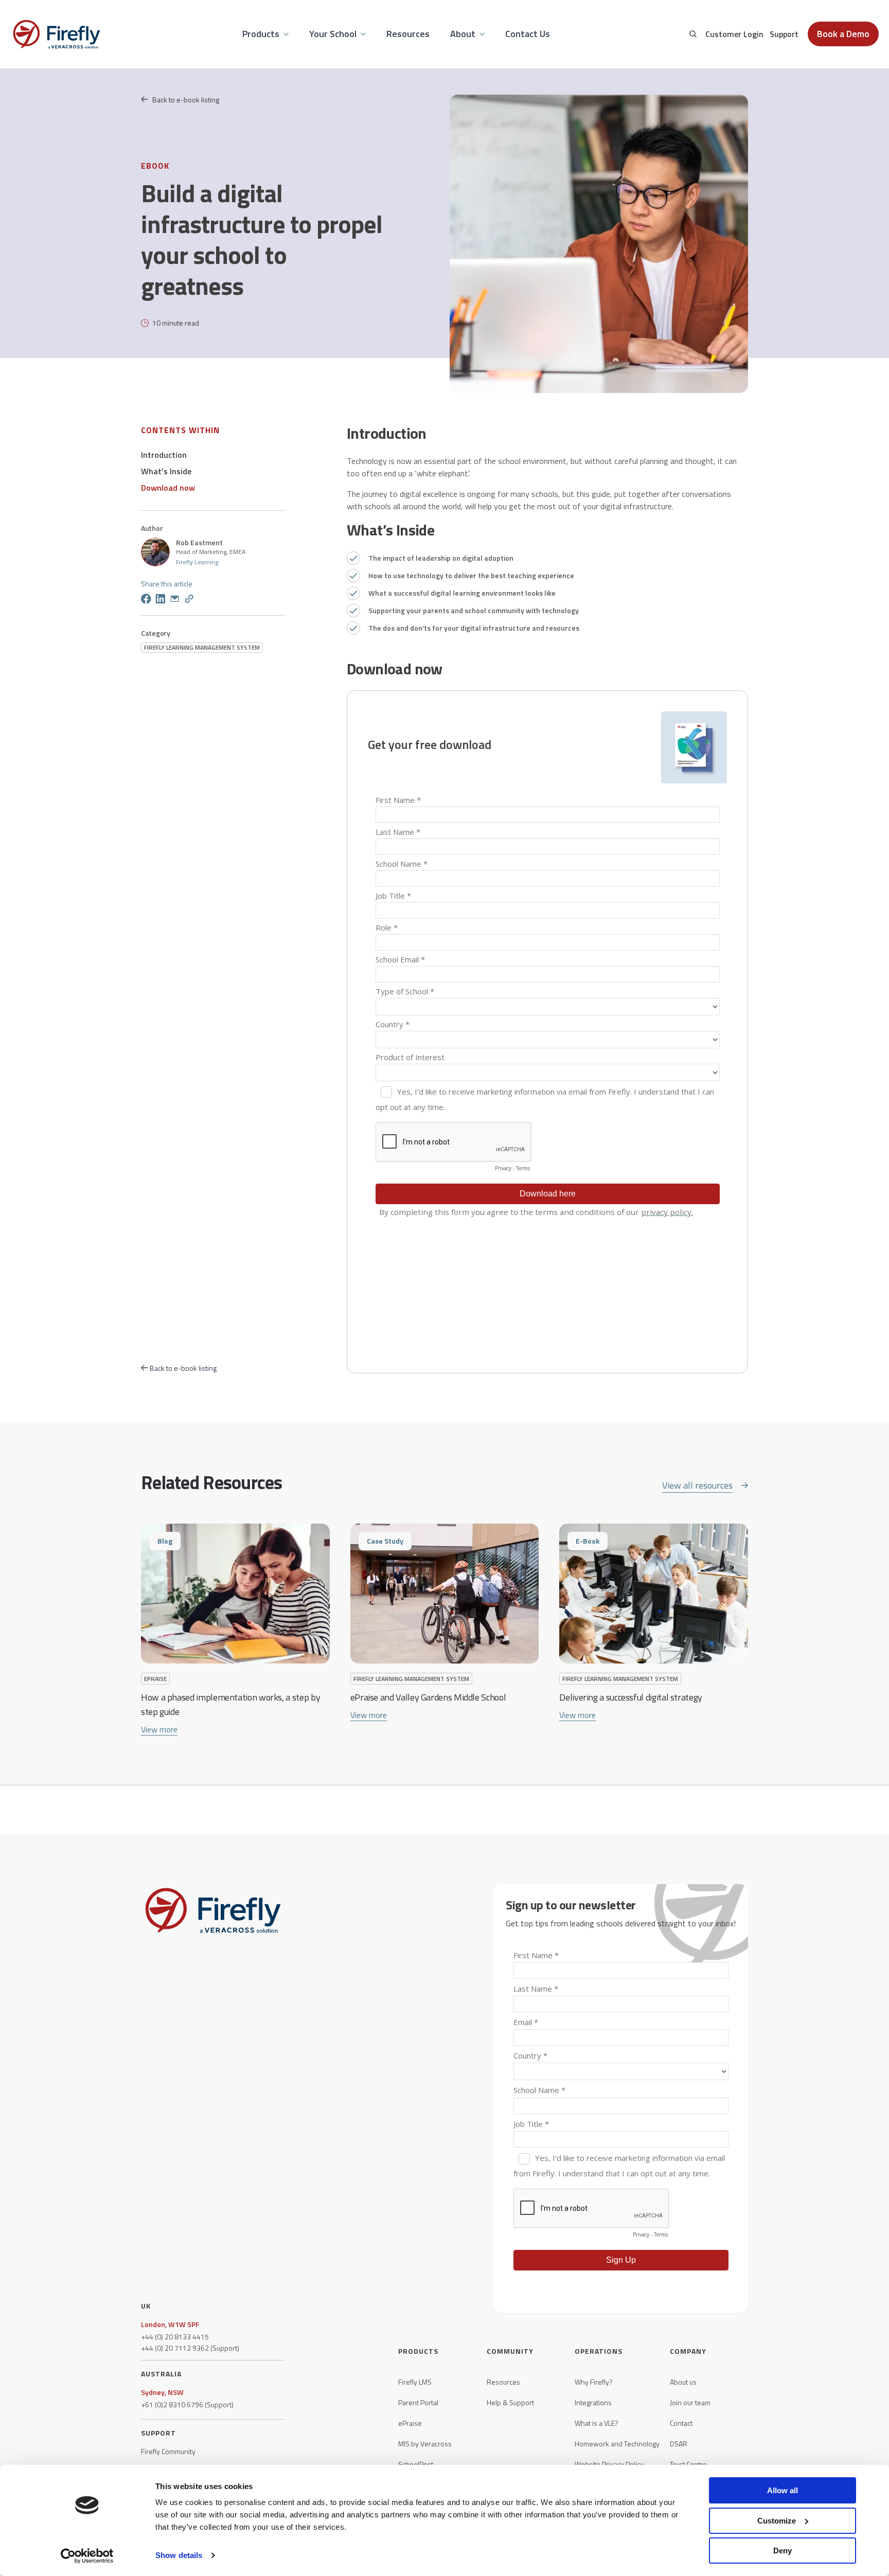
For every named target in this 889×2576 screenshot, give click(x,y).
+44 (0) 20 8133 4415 (175, 2337)
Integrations (593, 2403)
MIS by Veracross (425, 2444)
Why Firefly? (594, 2382)
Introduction (164, 455)
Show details (179, 2555)
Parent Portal (418, 2403)
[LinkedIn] (161, 600)
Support (784, 34)
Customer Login (734, 34)
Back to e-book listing (186, 100)
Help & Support (510, 2403)
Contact (681, 2423)
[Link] (189, 600)
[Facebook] (146, 600)
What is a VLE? (597, 2423)
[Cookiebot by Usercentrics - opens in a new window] (87, 2556)
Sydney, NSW (162, 2392)
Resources (503, 2382)
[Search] (693, 34)
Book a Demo (843, 34)
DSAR (679, 2444)
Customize (777, 2521)
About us (683, 2382)
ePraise (410, 2423)
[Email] (175, 600)
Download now (168, 488)
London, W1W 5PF (170, 2324)
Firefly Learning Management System (202, 647)
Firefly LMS (415, 2382)
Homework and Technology (617, 2444)
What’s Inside (166, 471)
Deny (783, 2551)
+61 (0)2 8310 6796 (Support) (187, 2405)
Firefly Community (168, 2452)
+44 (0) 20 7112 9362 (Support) (190, 2348)
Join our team (690, 2403)
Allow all (783, 2490)
